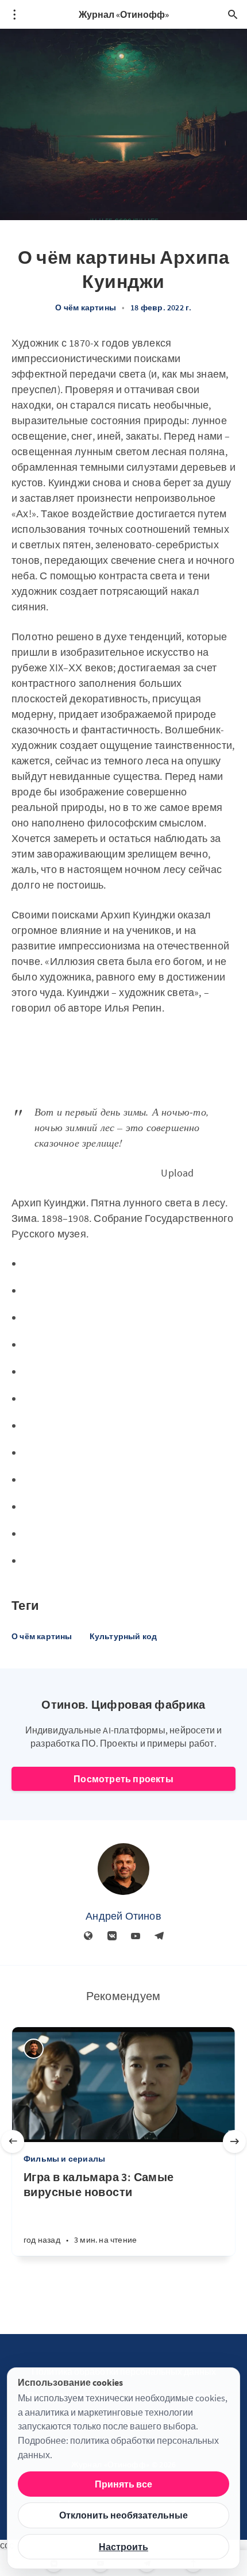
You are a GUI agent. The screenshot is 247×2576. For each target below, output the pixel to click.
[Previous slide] (13, 2141)
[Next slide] (234, 2141)
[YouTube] (136, 1936)
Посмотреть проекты (123, 1779)
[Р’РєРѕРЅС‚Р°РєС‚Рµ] (112, 1936)
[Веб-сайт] (88, 1936)
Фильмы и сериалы (64, 2159)
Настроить (123, 2547)
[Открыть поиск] (233, 14)
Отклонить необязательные (123, 2515)
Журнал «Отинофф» (124, 14)
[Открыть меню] (14, 14)
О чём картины (86, 307)
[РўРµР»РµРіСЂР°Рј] (159, 1936)
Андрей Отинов (123, 1916)
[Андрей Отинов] (123, 1869)
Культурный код (123, 1636)
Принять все (123, 2484)
